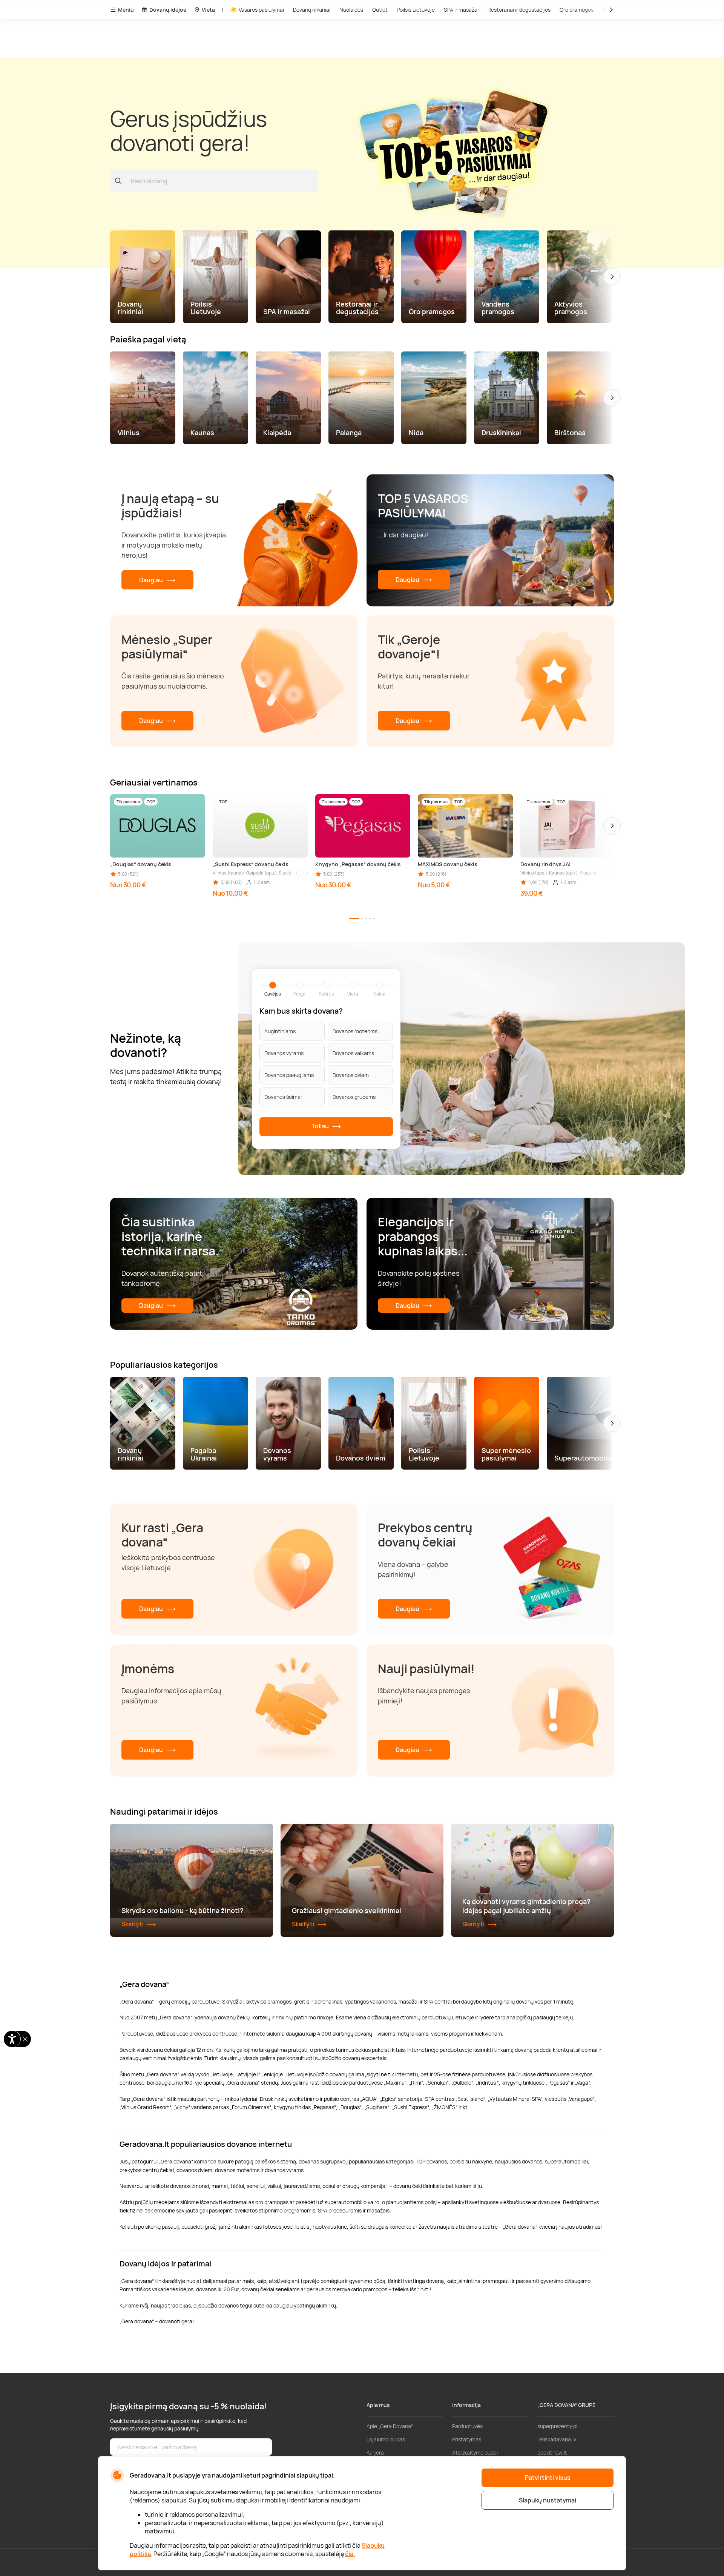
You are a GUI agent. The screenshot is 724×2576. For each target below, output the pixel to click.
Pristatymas (467, 2439)
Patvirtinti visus (548, 2478)
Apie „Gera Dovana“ (390, 2426)
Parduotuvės (467, 2426)
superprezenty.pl (557, 2426)
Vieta (208, 10)
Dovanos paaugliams (289, 1075)
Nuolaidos (351, 10)
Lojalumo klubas (386, 2439)
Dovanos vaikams (353, 1053)
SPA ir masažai (461, 10)
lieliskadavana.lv (557, 2439)
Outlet (380, 10)
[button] (612, 277)
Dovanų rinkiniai (312, 10)
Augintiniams (280, 1031)
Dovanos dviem (351, 1075)
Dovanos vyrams (284, 1053)
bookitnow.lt (552, 2452)
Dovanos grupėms (354, 1097)
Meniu (126, 10)
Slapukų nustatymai (548, 2500)
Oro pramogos (577, 10)
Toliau (321, 1126)
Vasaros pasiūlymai (261, 10)
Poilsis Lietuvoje (416, 10)
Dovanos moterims (355, 1031)
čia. (350, 2554)
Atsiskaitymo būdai (475, 2452)
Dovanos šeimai (283, 1097)
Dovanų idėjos (168, 10)
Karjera (375, 2452)
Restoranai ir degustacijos (519, 10)
